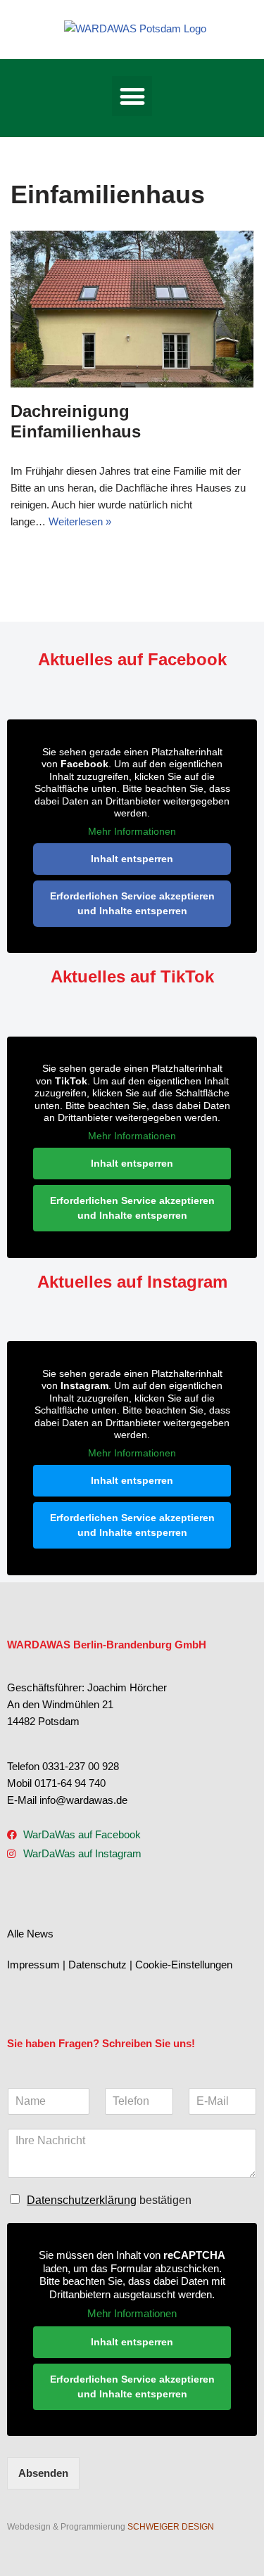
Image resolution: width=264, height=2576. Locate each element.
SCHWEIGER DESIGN (171, 2527)
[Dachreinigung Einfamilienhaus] (132, 309)
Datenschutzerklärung (82, 2200)
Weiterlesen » (80, 521)
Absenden (43, 2473)
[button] (132, 96)
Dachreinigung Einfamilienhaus (76, 421)
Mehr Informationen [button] (132, 831)
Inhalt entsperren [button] (132, 859)
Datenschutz (98, 1965)
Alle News (30, 1934)
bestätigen (109, 2200)
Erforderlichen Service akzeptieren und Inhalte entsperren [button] (132, 903)
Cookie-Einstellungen (184, 1965)
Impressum (33, 1965)
